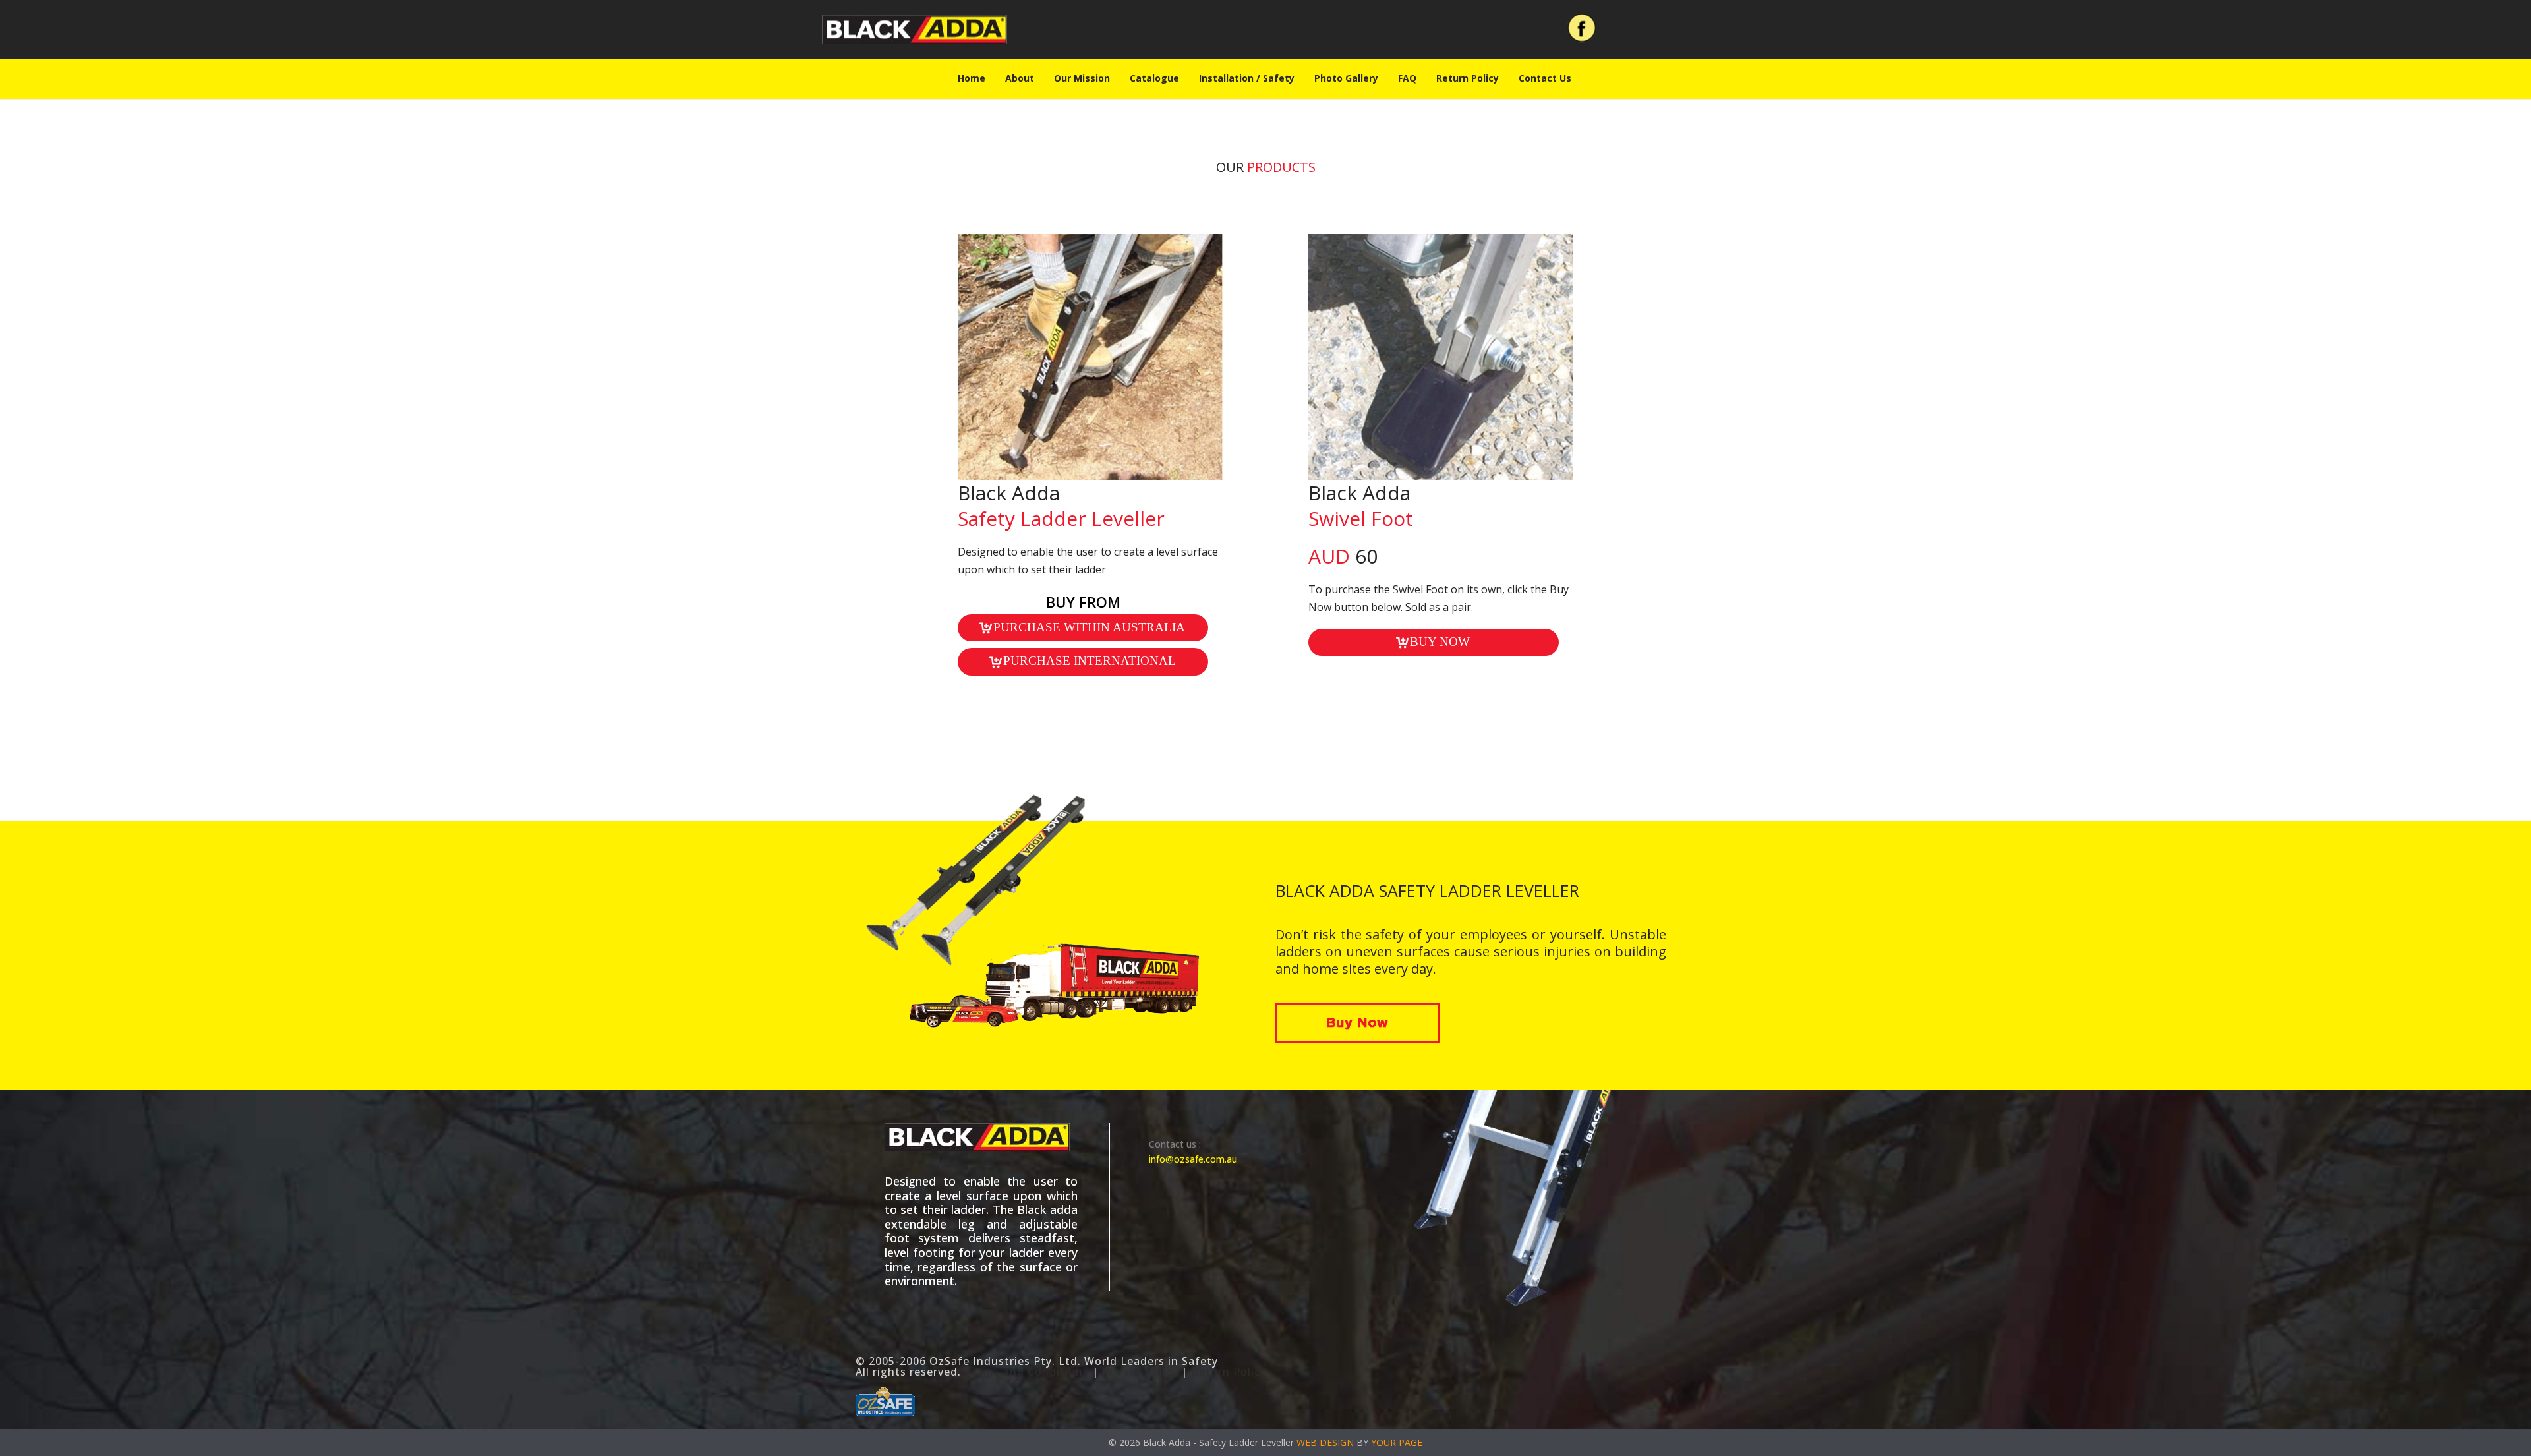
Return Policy (1468, 78)
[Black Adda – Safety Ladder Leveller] (915, 30)
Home (972, 78)
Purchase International (1090, 661)
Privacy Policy (1140, 1372)
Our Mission (1082, 78)
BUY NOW (1440, 642)
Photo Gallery (1346, 78)
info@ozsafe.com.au (1193, 1159)
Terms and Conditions (1027, 1372)
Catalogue (1154, 78)
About (1020, 78)
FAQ (1407, 78)
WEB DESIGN (1325, 1442)
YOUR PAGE (1397, 1442)
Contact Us (1545, 78)
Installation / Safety (1247, 78)
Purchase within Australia (1089, 627)
